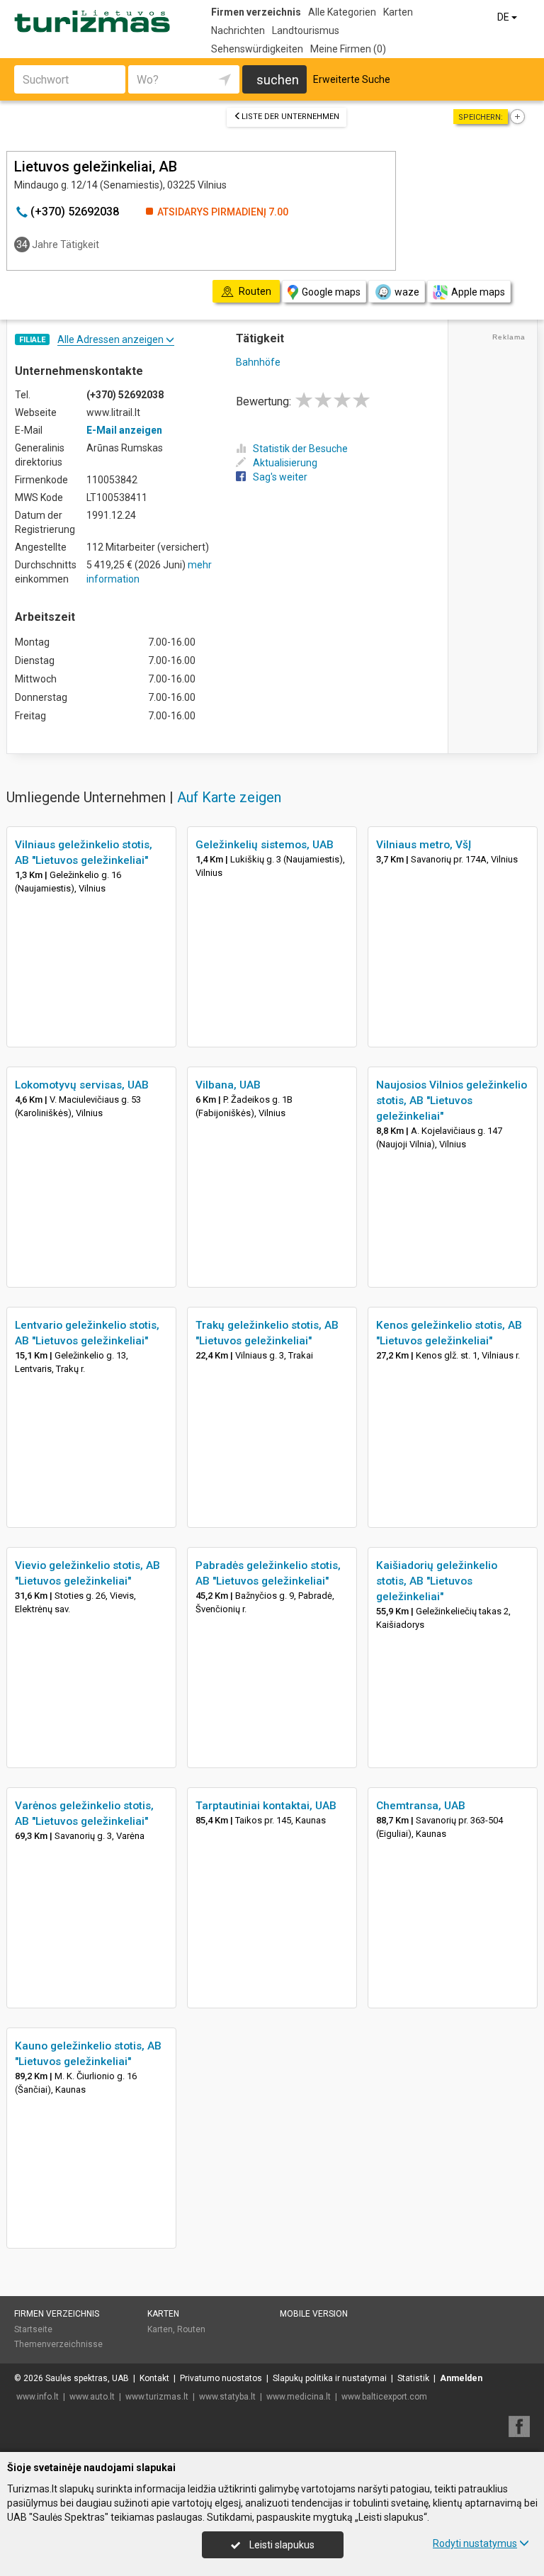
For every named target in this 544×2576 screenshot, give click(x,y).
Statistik (413, 2378)
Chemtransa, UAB (421, 1806)
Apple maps (478, 292)
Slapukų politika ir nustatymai (330, 2378)
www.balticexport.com (384, 2397)
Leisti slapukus (281, 2545)
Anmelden (461, 2378)
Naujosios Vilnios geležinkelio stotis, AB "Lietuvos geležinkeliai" (452, 1101)
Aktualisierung (285, 463)
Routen (191, 2329)
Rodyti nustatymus (475, 2543)
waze (407, 292)
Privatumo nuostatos (221, 2378)
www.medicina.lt (299, 2397)
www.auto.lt (92, 2397)
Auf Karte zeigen (229, 797)
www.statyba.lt (227, 2397)
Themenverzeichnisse (58, 2344)
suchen (278, 80)
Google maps (331, 292)
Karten (398, 12)
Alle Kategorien (342, 12)
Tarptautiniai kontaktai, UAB (266, 1806)
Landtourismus (306, 30)
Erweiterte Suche (352, 79)
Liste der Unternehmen (290, 117)
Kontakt (154, 2378)
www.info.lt (38, 2397)
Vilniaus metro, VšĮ (424, 845)
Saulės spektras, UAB (87, 2378)
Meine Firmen (348, 49)
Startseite (33, 2329)
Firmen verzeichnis (256, 12)
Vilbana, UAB (228, 1085)
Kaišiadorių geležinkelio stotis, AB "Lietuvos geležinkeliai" (437, 1581)
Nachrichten (238, 30)
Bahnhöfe (258, 362)
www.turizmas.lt (157, 2397)
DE (504, 17)
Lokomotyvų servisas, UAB (82, 1085)
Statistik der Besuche (300, 449)
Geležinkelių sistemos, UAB (265, 845)
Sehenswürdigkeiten (257, 49)
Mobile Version (314, 2314)
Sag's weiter (280, 477)
